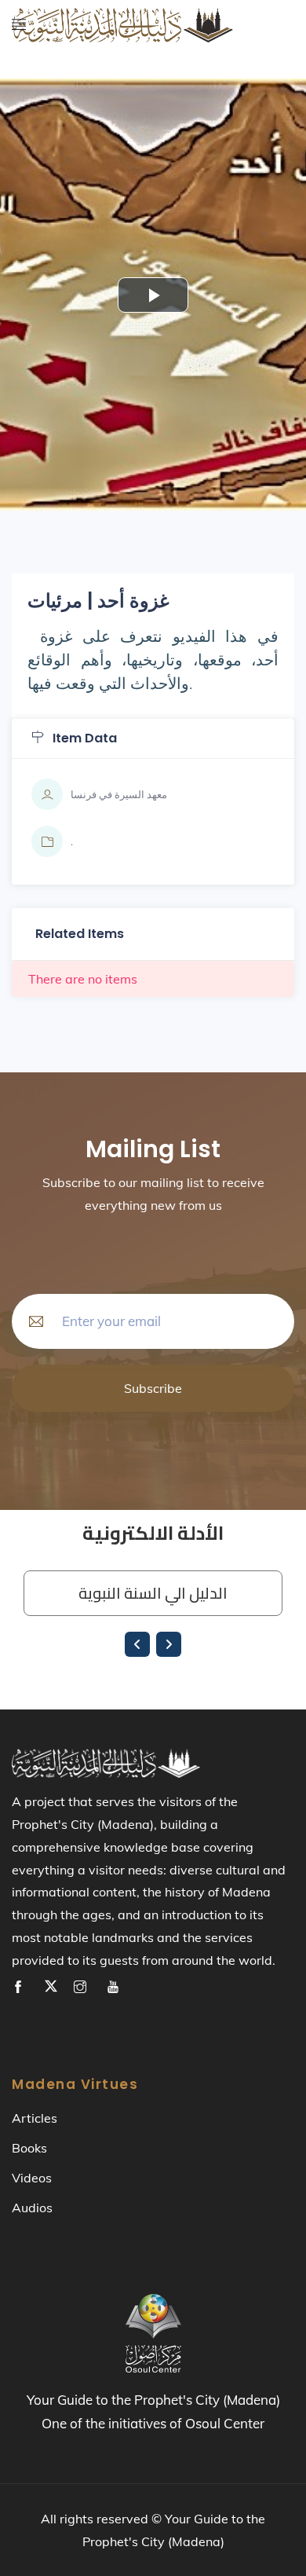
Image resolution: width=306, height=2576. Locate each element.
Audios (32, 2208)
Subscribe (153, 1388)
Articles (35, 2118)
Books (29, 2148)
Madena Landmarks (81, 44)
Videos (32, 2178)
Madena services (74, 83)
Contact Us (42, 122)
